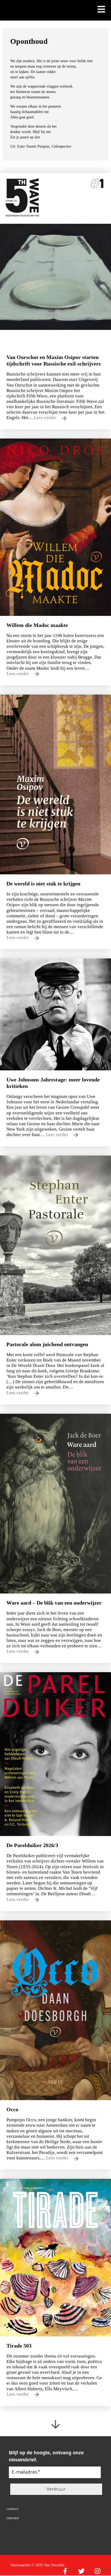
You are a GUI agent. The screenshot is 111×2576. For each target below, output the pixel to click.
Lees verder (46, 418)
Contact (13, 2509)
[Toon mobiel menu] (101, 10)
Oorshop (13, 2518)
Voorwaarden (20, 2565)
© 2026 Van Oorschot (48, 2565)
